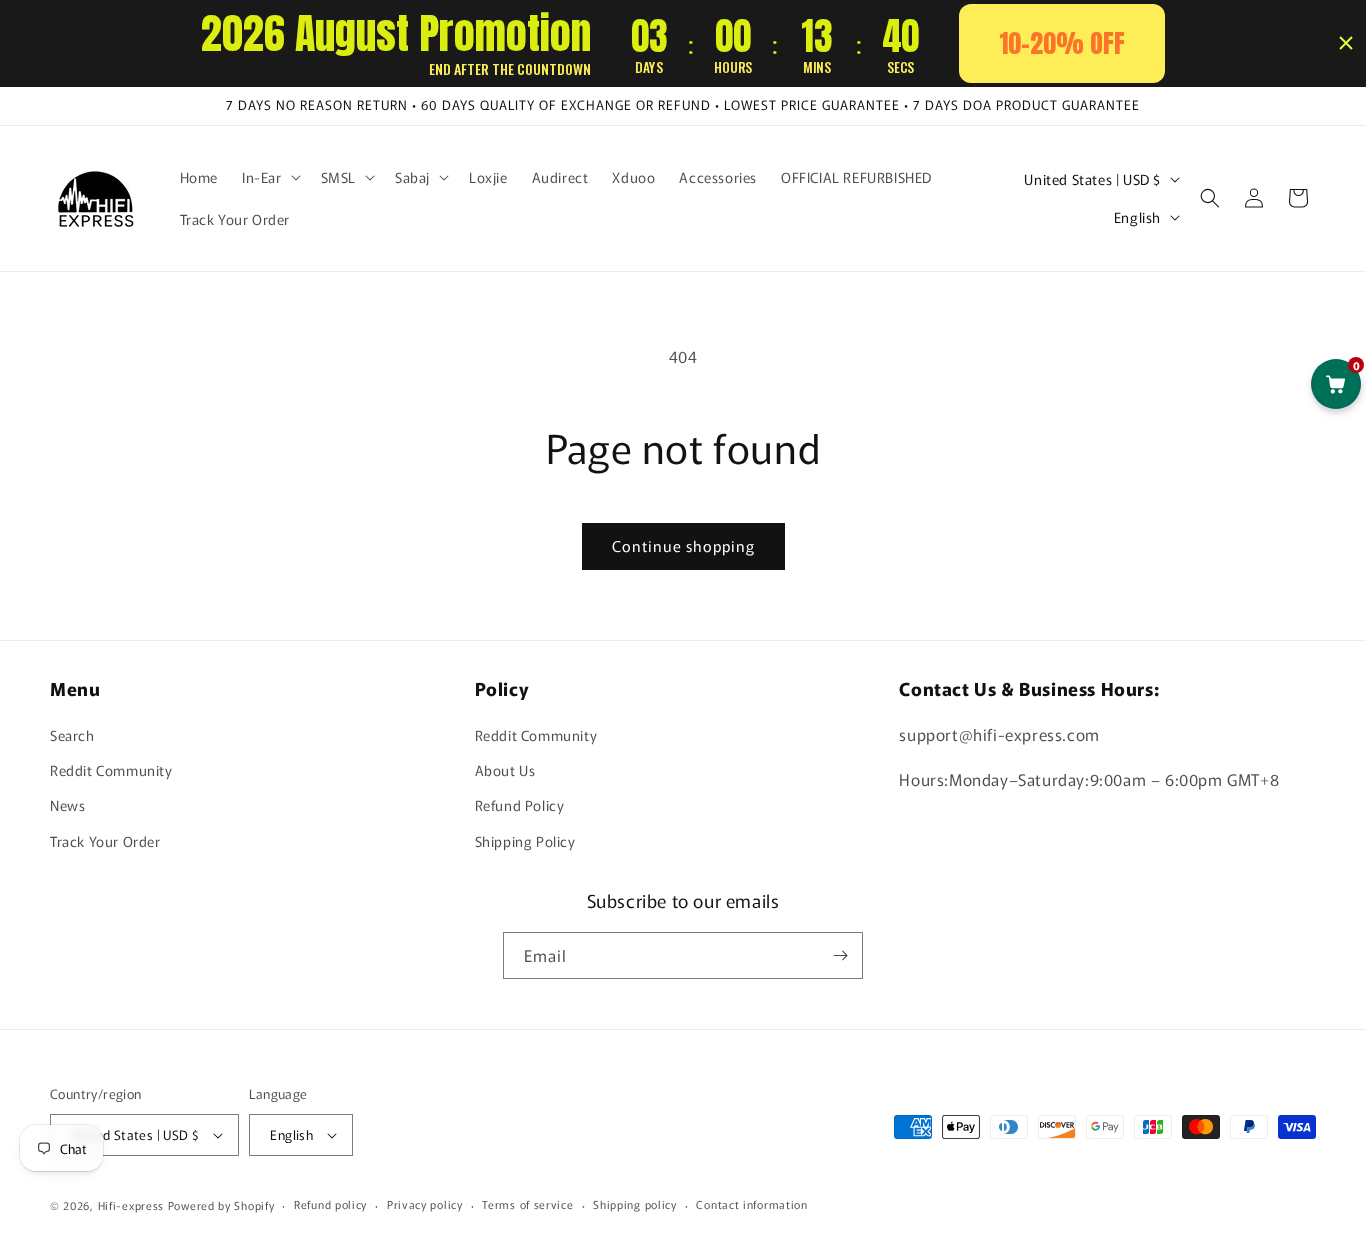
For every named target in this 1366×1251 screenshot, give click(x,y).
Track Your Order (105, 841)
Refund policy (330, 1204)
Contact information (751, 1204)
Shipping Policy (525, 841)
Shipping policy (635, 1204)
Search (72, 735)
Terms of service (527, 1204)
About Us (505, 770)
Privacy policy (425, 1204)
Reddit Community (111, 770)
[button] (269, 177)
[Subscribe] (840, 955)
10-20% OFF (1062, 43)
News (67, 805)
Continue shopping (683, 545)
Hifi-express (131, 1205)
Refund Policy (520, 805)
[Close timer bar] (1346, 43)
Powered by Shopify (221, 1205)
